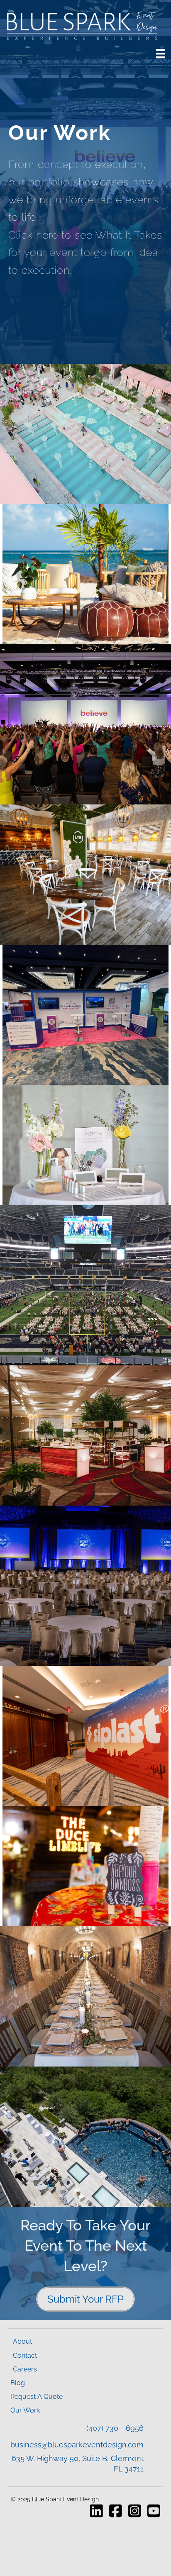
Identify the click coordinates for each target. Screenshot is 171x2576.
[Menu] (161, 54)
